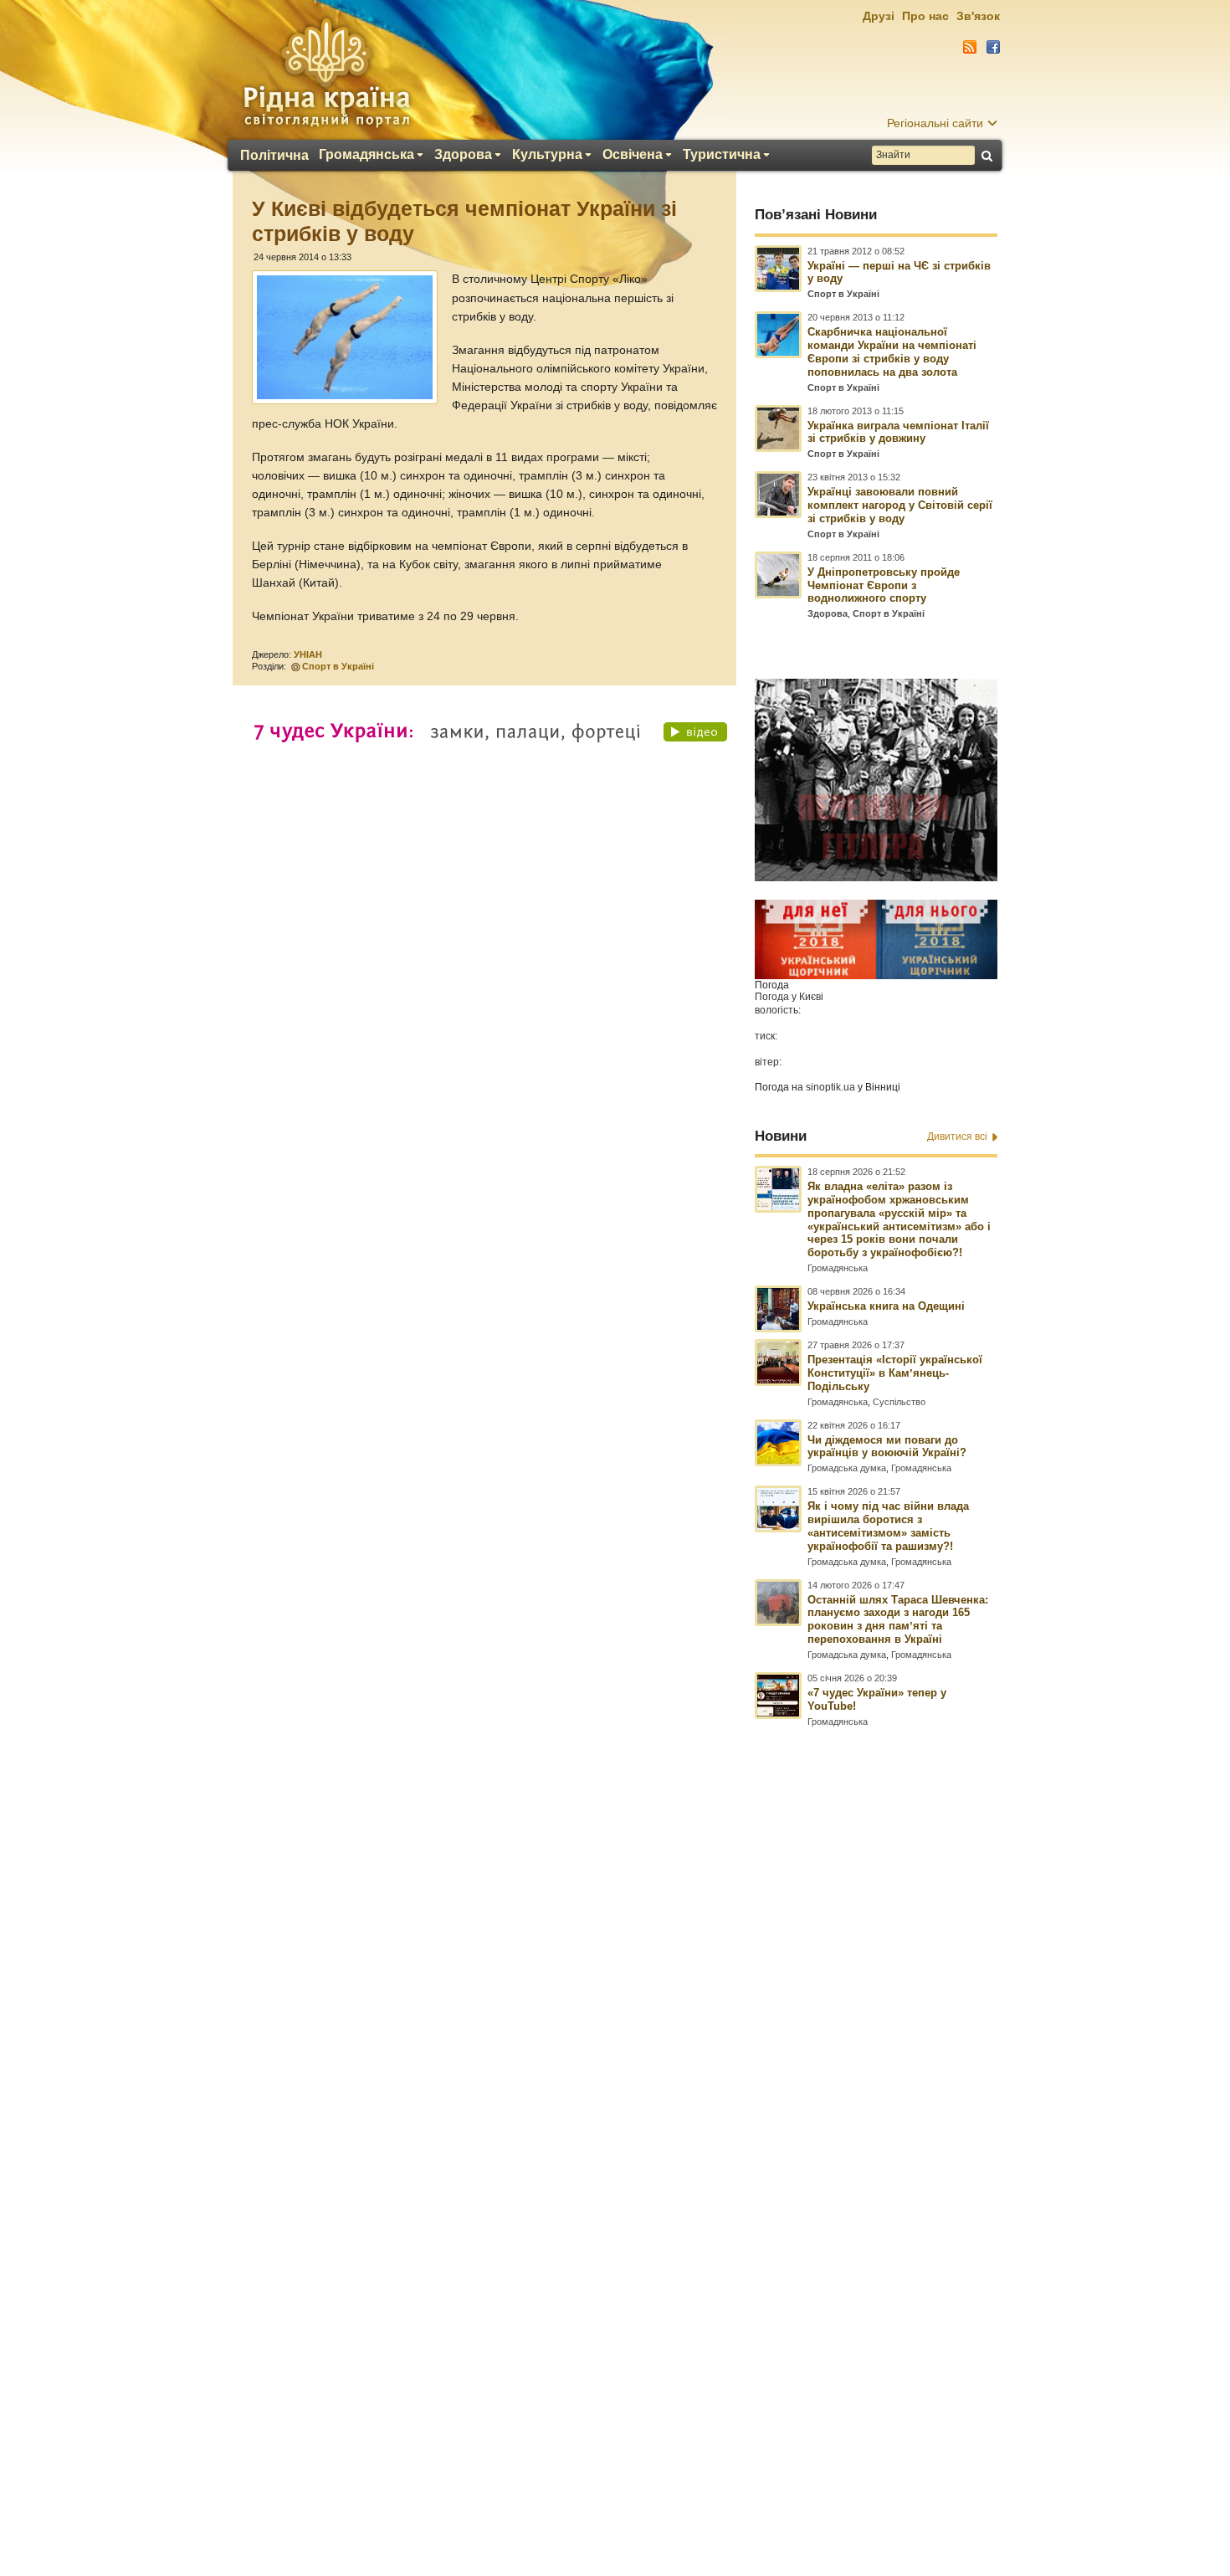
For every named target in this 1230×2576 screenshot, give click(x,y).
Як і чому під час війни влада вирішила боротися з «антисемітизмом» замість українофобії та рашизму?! (888, 1526)
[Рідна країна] (326, 72)
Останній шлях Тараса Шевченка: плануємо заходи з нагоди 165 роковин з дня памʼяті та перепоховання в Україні (898, 1620)
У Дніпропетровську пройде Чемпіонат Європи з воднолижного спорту (884, 585)
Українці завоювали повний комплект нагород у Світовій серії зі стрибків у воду (900, 505)
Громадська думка (847, 1468)
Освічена (633, 155)
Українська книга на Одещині (886, 1306)
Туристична (722, 155)
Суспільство (899, 1402)
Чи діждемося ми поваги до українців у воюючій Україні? (887, 1447)
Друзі (879, 16)
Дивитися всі (957, 1137)
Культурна (547, 155)
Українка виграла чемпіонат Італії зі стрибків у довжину (898, 432)
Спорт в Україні (338, 666)
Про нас (925, 16)
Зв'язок (978, 16)
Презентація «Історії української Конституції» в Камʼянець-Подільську (895, 1373)
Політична (274, 156)
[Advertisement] (615, 2121)
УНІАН (308, 654)
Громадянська (366, 155)
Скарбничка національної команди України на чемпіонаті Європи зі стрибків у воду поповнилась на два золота (892, 352)
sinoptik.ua (830, 1087)
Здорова (463, 155)
